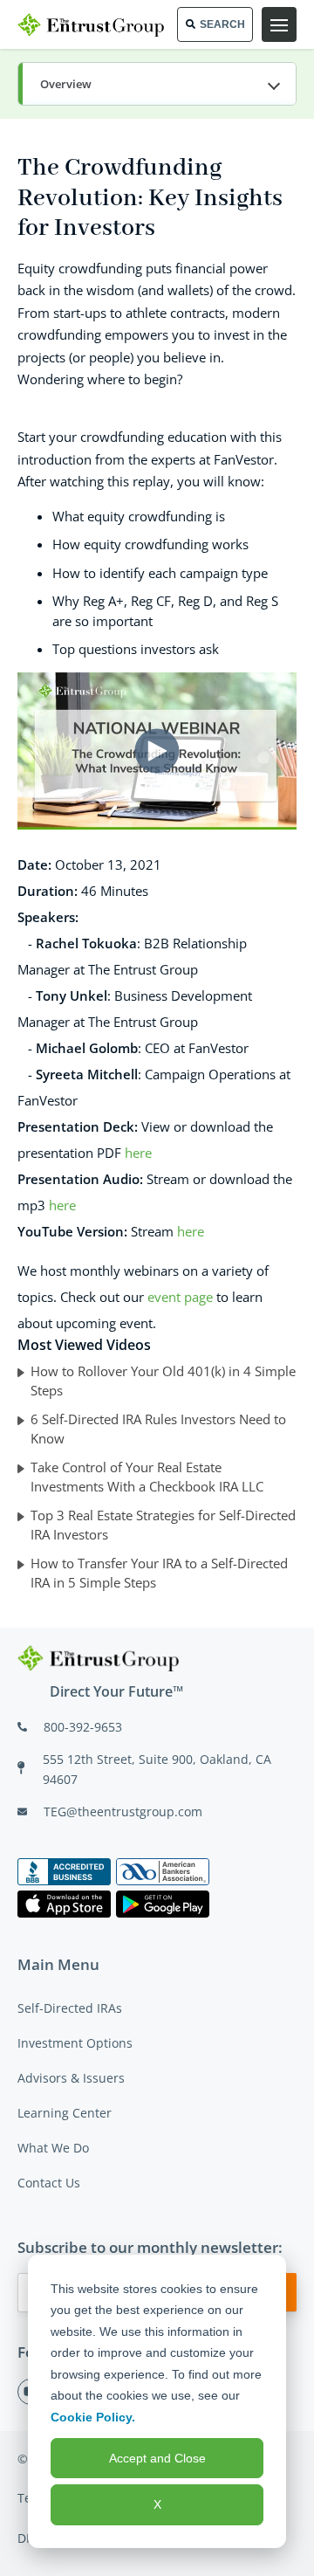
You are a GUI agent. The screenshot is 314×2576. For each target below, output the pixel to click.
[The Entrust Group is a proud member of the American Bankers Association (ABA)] (163, 1872)
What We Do (53, 2148)
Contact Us (49, 2183)
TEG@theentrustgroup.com (123, 1811)
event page (180, 1297)
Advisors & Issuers (71, 2078)
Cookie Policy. (93, 2417)
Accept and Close (157, 2458)
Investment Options (75, 2043)
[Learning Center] (157, 85)
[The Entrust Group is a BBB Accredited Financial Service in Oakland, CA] (64, 1872)
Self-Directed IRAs (70, 2008)
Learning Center (65, 2113)
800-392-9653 (83, 1727)
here (138, 1153)
